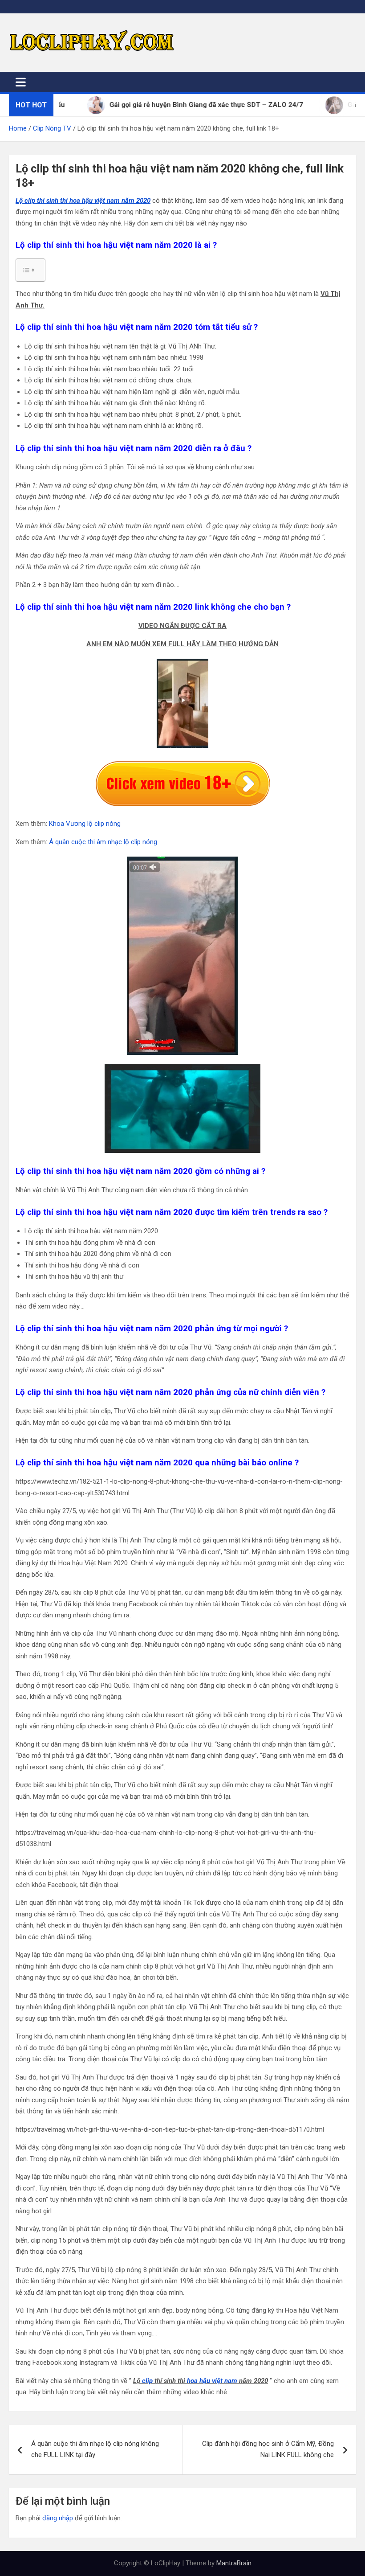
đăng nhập (58, 2518)
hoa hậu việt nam (212, 2381)
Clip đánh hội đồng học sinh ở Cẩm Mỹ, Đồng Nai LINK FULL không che (268, 2449)
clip (147, 2381)
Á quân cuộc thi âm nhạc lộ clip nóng (103, 842)
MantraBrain (234, 2563)
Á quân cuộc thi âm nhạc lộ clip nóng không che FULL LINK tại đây (95, 2449)
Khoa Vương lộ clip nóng (85, 824)
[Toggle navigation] (21, 82)
